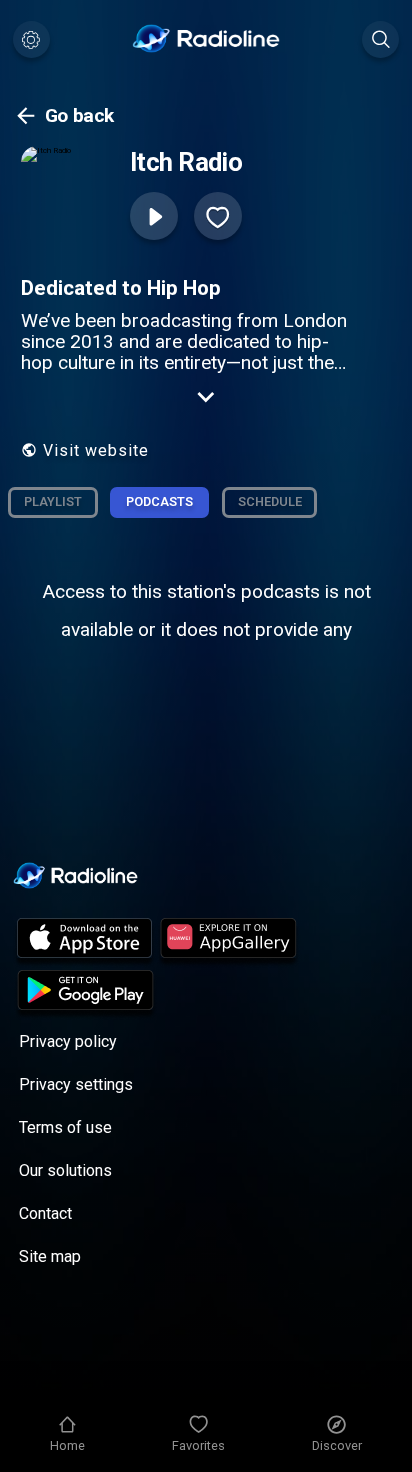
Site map (50, 1256)
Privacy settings (76, 1084)
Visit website (96, 450)
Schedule (270, 501)
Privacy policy (68, 1041)
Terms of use (65, 1127)
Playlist (53, 501)
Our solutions (65, 1170)
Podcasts (159, 501)
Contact (45, 1213)
